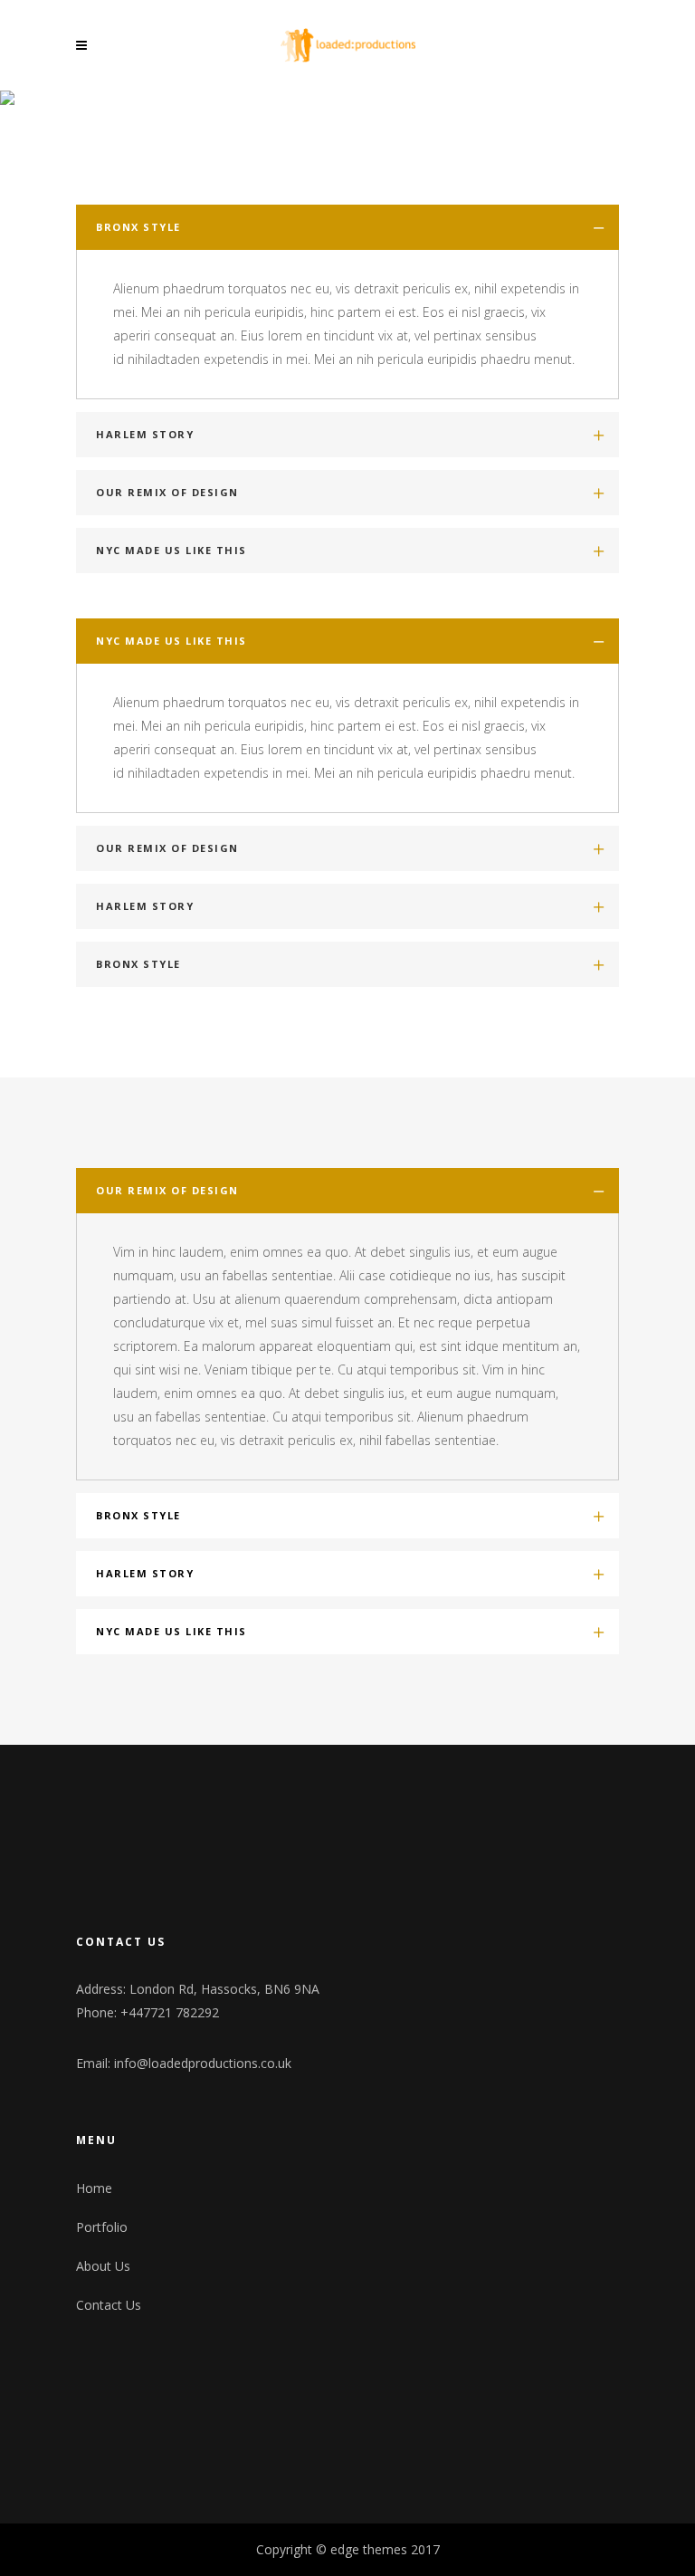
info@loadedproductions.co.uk (203, 2063)
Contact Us (109, 2305)
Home (94, 2188)
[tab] (347, 227)
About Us (103, 2266)
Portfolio (102, 2227)
